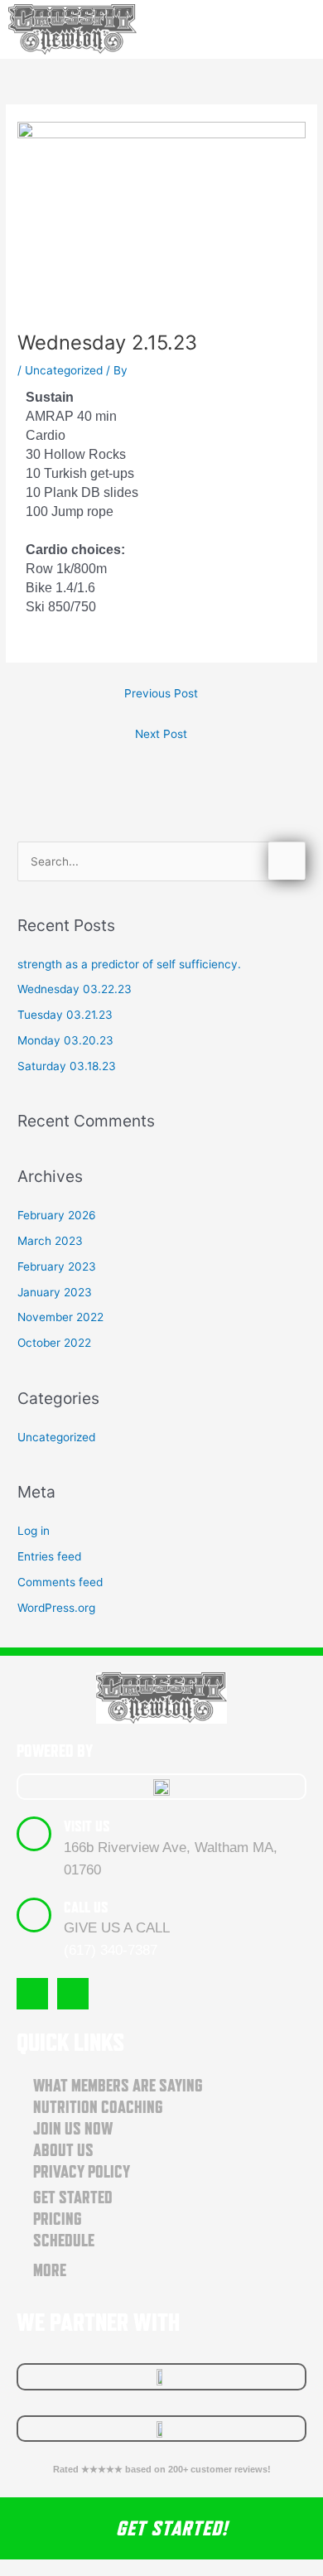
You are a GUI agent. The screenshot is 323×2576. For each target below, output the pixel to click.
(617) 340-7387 (111, 1950)
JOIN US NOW (73, 2129)
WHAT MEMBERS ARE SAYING (118, 2086)
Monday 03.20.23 (65, 1040)
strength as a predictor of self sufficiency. (129, 964)
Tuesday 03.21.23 (65, 1015)
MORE (50, 2270)
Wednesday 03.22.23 (75, 989)
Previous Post (161, 693)
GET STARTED (73, 2197)
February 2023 (57, 1266)
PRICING (58, 2219)
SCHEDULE (64, 2241)
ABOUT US (63, 2150)
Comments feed (60, 1582)
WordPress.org (56, 1608)
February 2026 (57, 1215)
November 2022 (60, 1317)
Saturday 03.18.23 (67, 1066)
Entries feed (49, 1556)
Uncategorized (64, 370)
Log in (34, 1531)
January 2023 (55, 1292)
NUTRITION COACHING (98, 2107)
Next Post (161, 734)
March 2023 (50, 1241)
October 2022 (54, 1343)
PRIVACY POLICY (82, 2172)
